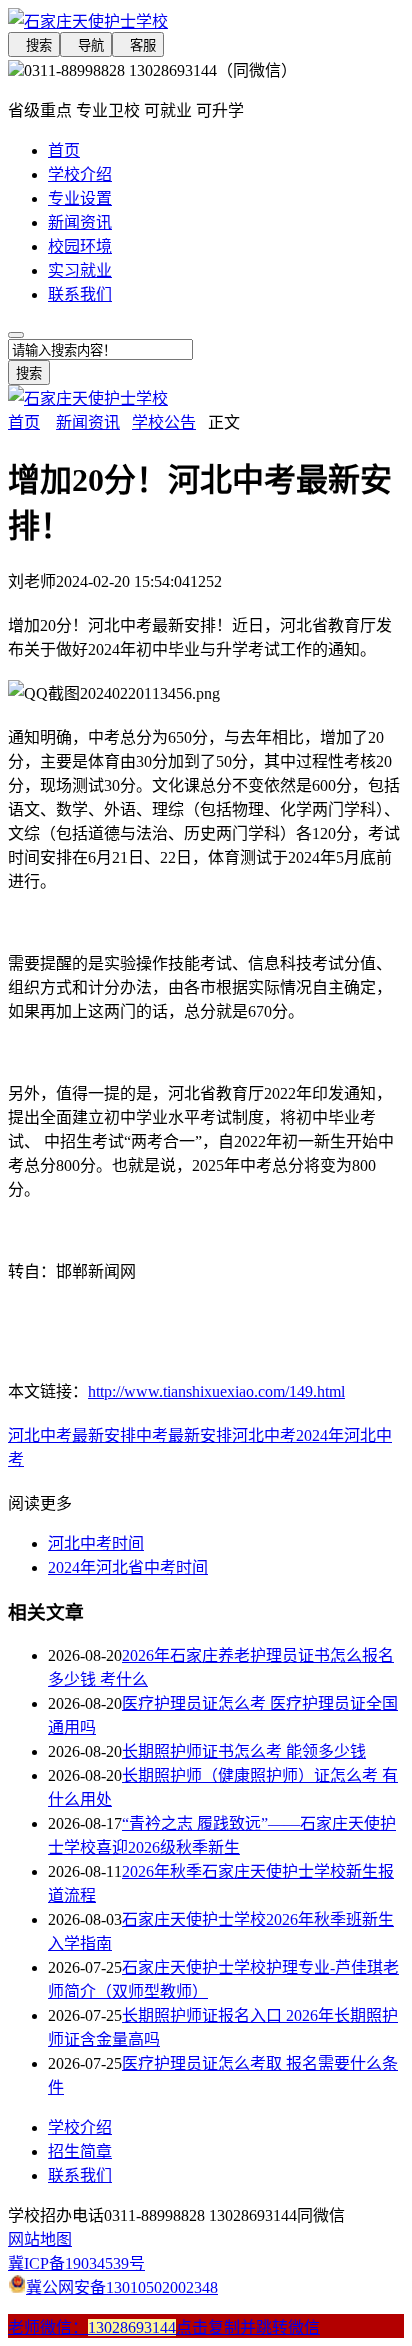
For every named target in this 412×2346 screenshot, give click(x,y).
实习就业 (80, 270)
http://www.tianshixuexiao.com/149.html (216, 1391)
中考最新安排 (184, 1435)
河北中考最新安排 (72, 1435)
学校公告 (164, 422)
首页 (64, 150)
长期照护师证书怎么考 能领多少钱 (244, 1751)
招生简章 (80, 2151)
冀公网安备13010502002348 (122, 2287)
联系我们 (80, 294)
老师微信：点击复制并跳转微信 (164, 2327)
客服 (138, 45)
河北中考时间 (96, 1543)
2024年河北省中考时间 (128, 1567)
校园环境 (80, 246)
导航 (86, 45)
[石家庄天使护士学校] (206, 20)
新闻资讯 (80, 222)
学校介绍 (80, 174)
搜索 (34, 45)
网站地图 (40, 2239)
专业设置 (80, 198)
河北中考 (264, 1435)
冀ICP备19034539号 (76, 2263)
